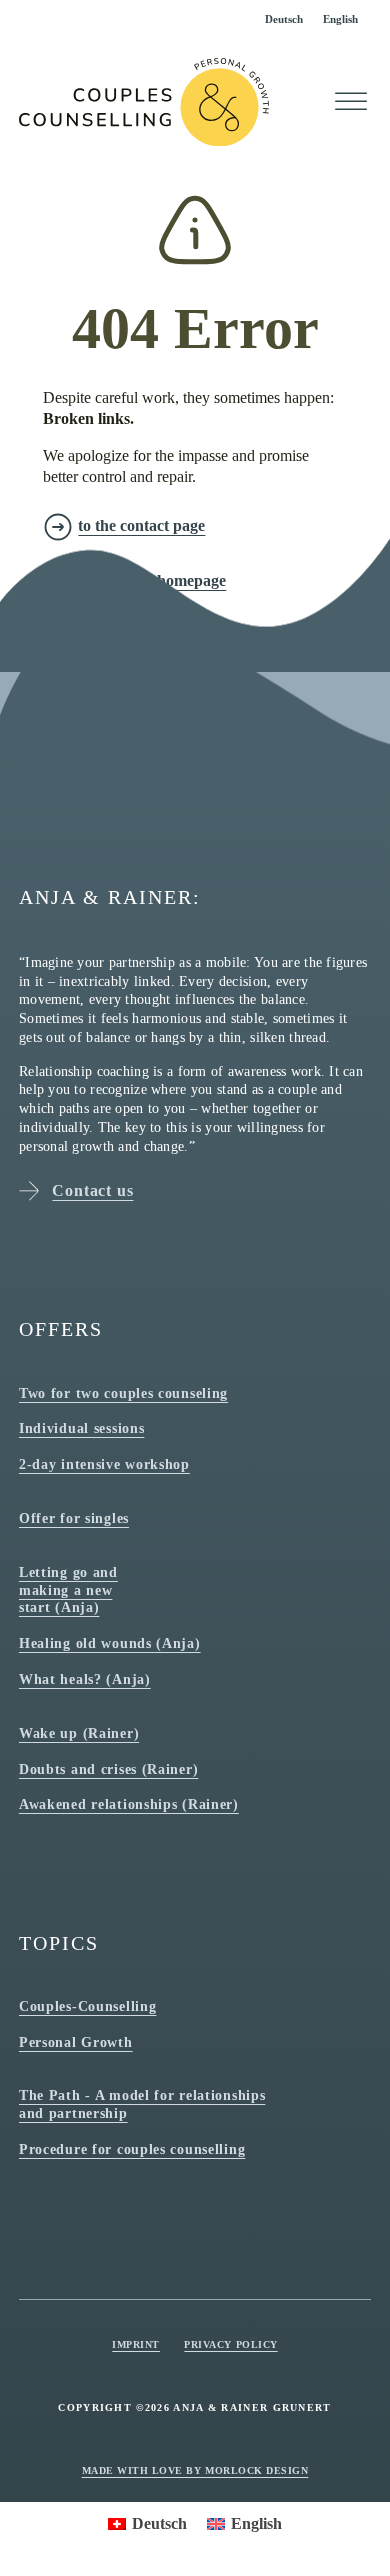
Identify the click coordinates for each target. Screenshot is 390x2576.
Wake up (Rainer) (79, 1733)
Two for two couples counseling (123, 1393)
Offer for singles (74, 1518)
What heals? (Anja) (85, 1679)
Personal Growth (76, 2042)
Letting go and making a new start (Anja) (68, 1589)
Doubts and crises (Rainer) (108, 1769)
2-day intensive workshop (104, 1464)
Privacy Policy (230, 2344)
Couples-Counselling (87, 2006)
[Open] (351, 101)
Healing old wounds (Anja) (110, 1643)
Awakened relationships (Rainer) (129, 1804)
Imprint (136, 2344)
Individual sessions (81, 1428)
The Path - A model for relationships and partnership (142, 2104)
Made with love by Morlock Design (195, 2470)
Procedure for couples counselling (132, 2149)
